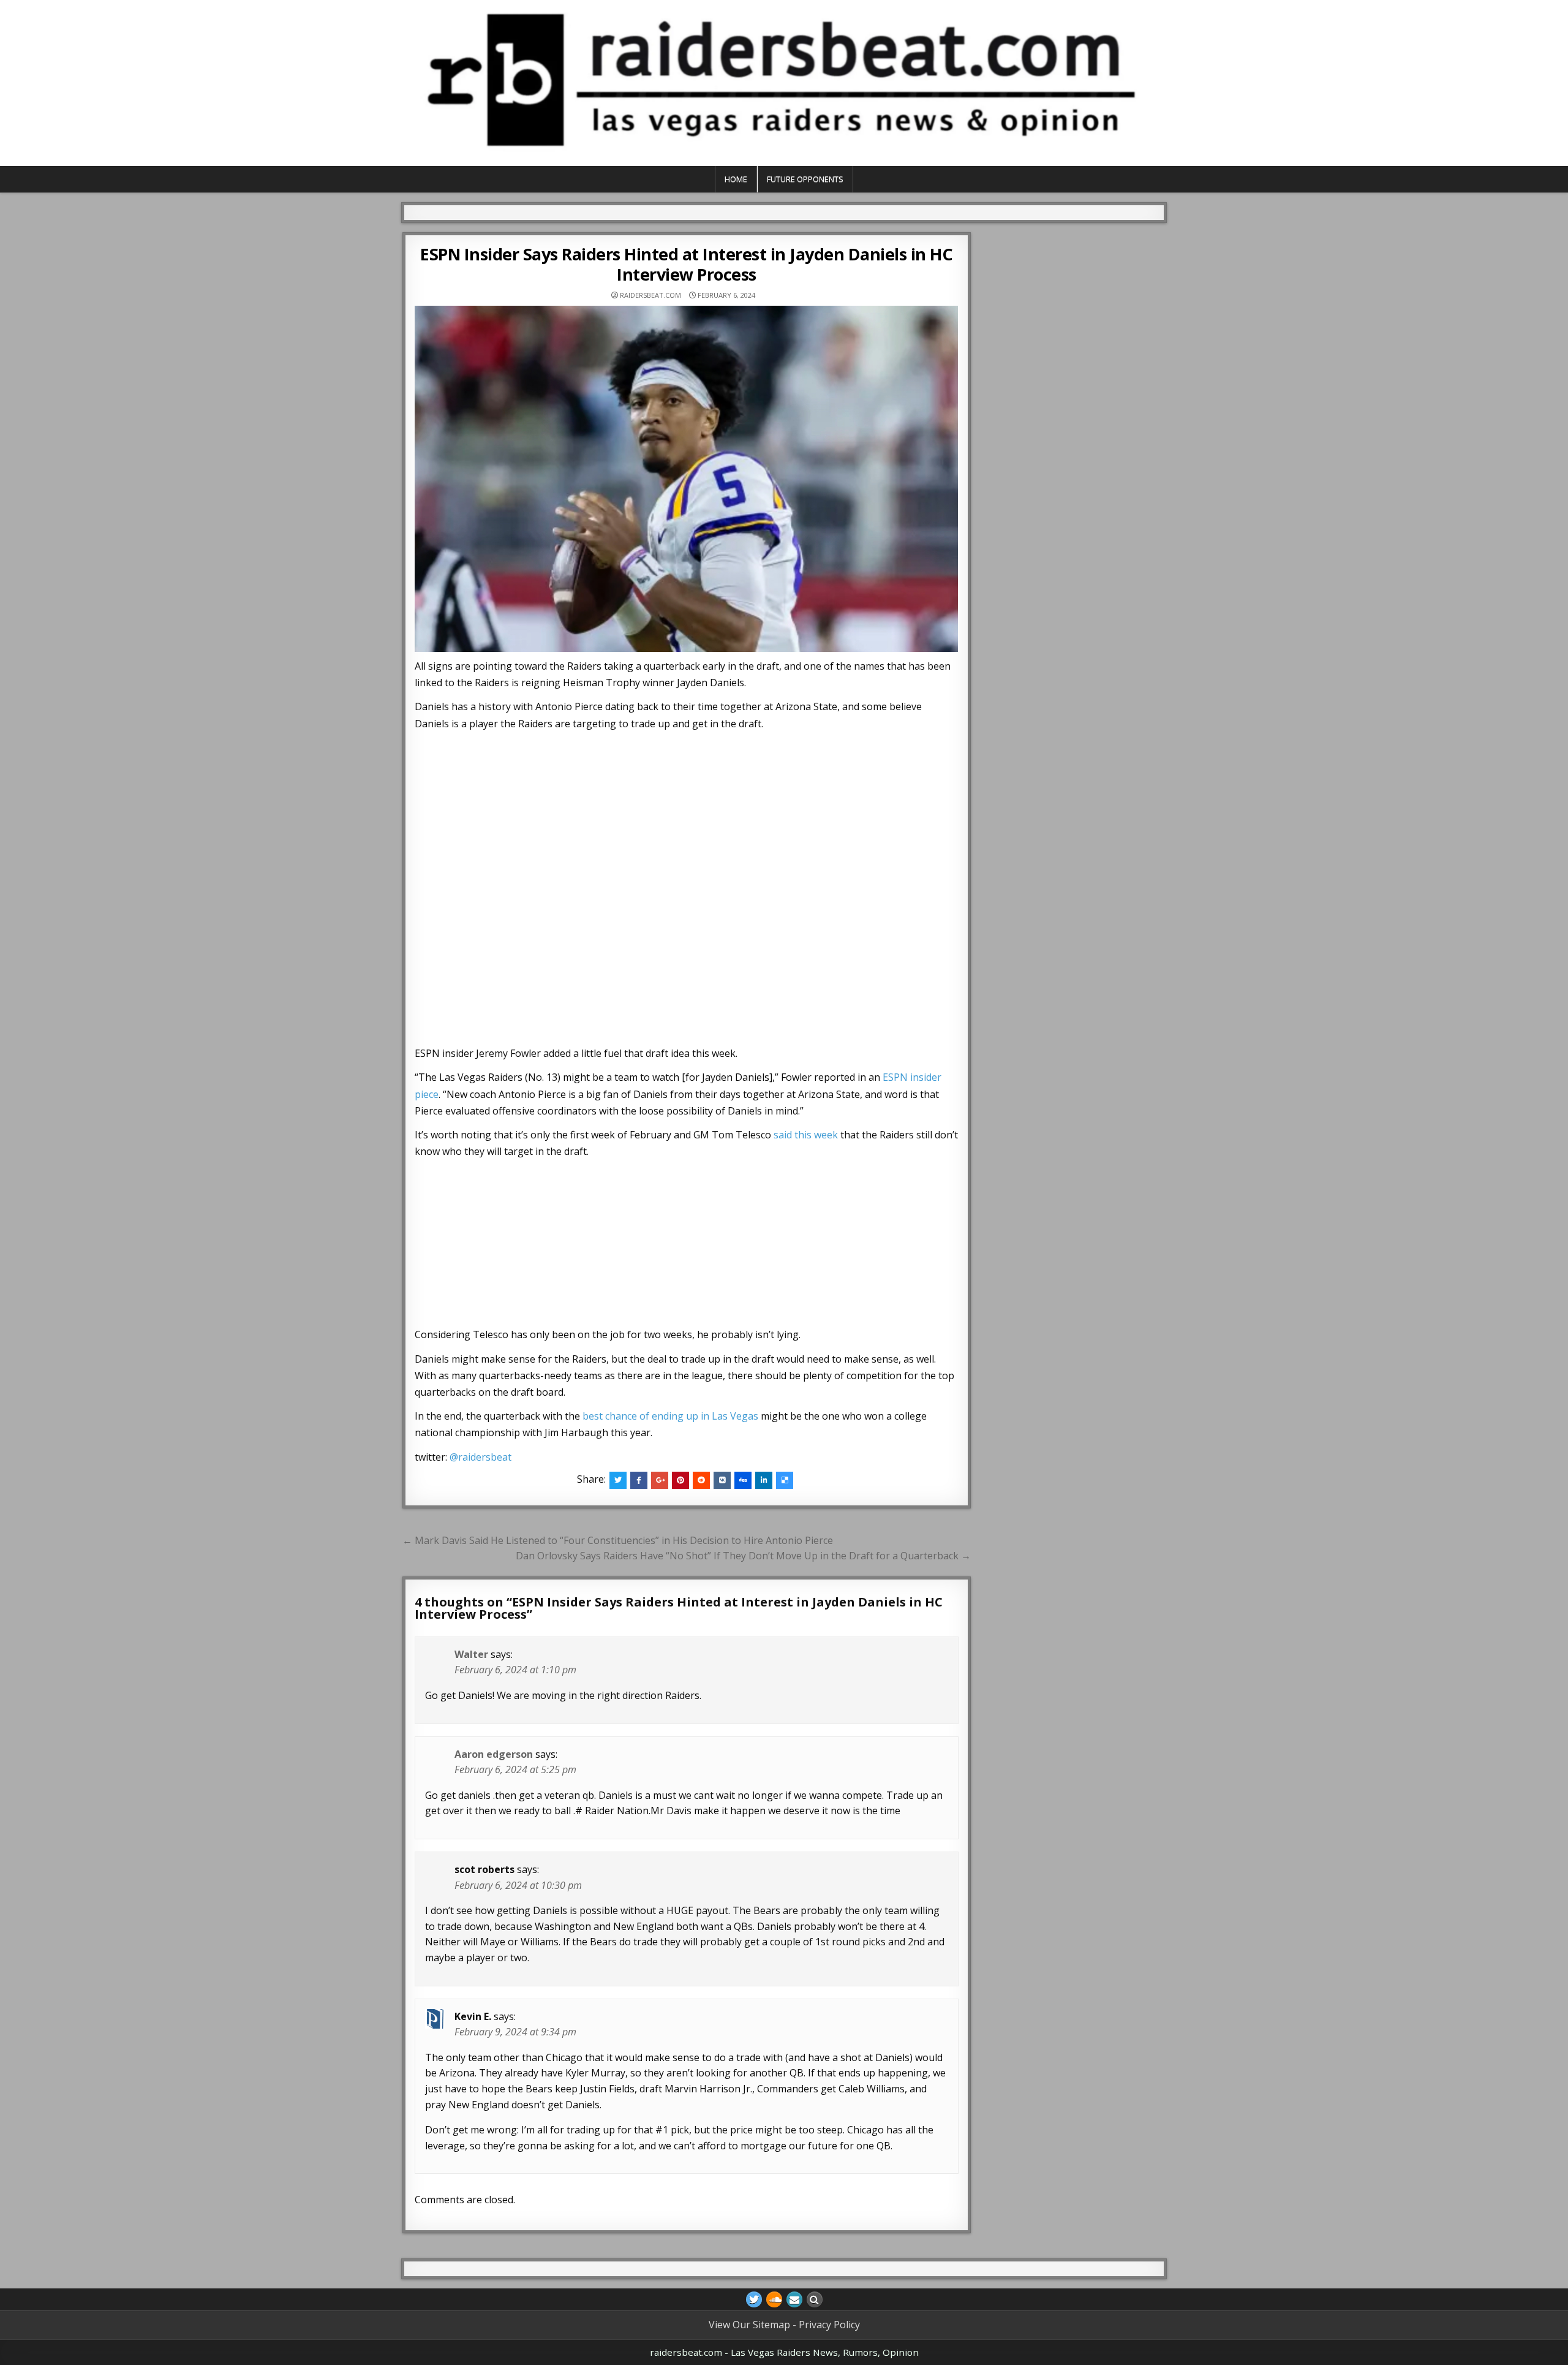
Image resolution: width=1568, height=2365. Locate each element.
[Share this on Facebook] (639, 1480)
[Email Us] (794, 2299)
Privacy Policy (829, 2325)
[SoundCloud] (774, 2299)
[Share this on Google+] (660, 1480)
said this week (806, 1135)
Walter (471, 1654)
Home (736, 179)
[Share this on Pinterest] (680, 1480)
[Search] (815, 2299)
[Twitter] (754, 2299)
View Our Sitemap (749, 2325)
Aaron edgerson (494, 1754)
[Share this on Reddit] (701, 1480)
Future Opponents (805, 179)
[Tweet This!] (618, 1480)
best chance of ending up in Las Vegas (670, 1416)
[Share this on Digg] (743, 1480)
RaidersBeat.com (650, 295)
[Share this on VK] (722, 1480)
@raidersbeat (481, 1457)
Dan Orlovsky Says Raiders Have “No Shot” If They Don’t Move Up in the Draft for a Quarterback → (743, 1556)
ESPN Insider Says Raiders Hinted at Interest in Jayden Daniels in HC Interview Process (686, 264)
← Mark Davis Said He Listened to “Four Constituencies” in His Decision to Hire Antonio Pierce (618, 1540)
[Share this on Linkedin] (764, 1480)
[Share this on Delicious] (785, 1480)
